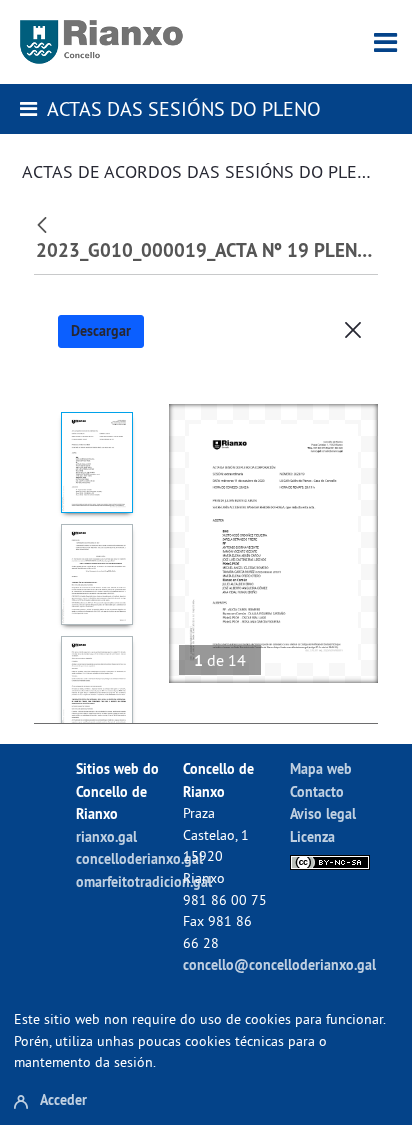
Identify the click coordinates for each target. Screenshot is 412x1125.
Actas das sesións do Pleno (184, 108)
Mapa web (321, 768)
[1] (96, 462)
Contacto (317, 791)
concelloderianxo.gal (139, 858)
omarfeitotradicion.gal (144, 881)
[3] (96, 686)
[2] (96, 574)
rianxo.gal (106, 836)
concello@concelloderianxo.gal (279, 964)
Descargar (101, 331)
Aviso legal (323, 813)
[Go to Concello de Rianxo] (101, 42)
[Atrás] (44, 223)
